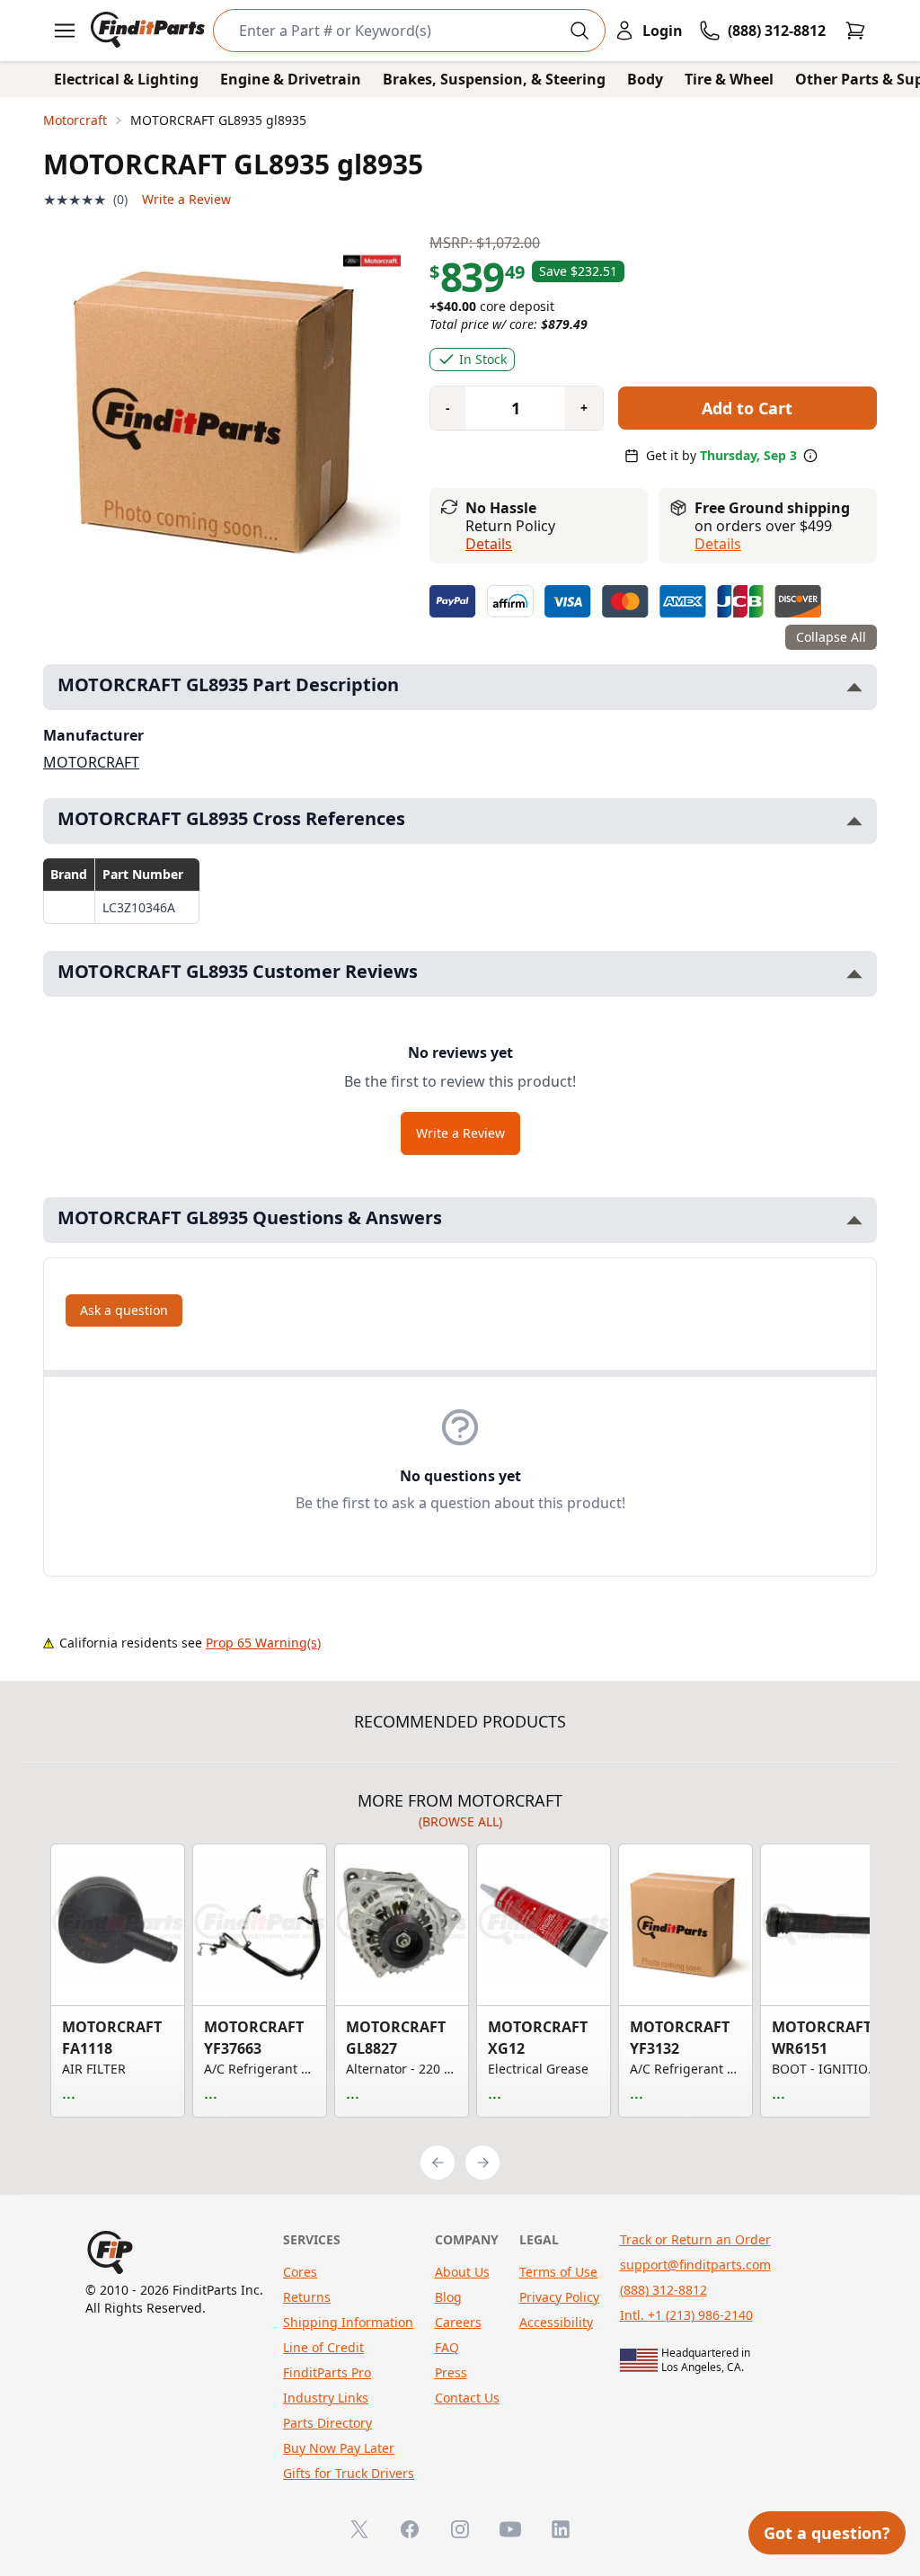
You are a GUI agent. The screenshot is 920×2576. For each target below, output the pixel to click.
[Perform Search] (579, 31)
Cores (300, 2272)
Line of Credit (323, 2347)
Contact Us (467, 2398)
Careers (458, 2322)
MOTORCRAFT (91, 762)
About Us (462, 2272)
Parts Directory (327, 2423)
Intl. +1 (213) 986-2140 (686, 2315)
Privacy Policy (559, 2297)
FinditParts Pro (327, 2372)
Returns (307, 2297)
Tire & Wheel (729, 79)
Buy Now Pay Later (339, 2448)
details (718, 544)
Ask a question (124, 1310)
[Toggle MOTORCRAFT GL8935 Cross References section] (854, 821)
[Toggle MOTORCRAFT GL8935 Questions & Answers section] (854, 1220)
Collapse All (831, 637)
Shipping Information (348, 2322)
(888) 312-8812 (663, 2290)
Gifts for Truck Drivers (349, 2473)
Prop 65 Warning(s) (263, 1643)
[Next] (482, 2163)
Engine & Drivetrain (291, 79)
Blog (448, 2297)
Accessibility (556, 2322)
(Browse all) (460, 1821)
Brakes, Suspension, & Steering (494, 79)
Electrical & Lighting (126, 79)
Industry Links (326, 2398)
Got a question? (827, 2533)
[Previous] (438, 2163)
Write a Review (186, 199)
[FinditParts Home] (150, 31)
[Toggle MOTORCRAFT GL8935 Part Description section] (854, 687)
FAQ (447, 2347)
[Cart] (855, 31)
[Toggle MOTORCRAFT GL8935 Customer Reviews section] (854, 974)
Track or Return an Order (695, 2239)
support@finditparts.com (695, 2265)
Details (489, 544)
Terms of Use (558, 2272)
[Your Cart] (855, 31)
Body (645, 79)
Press (451, 2372)
